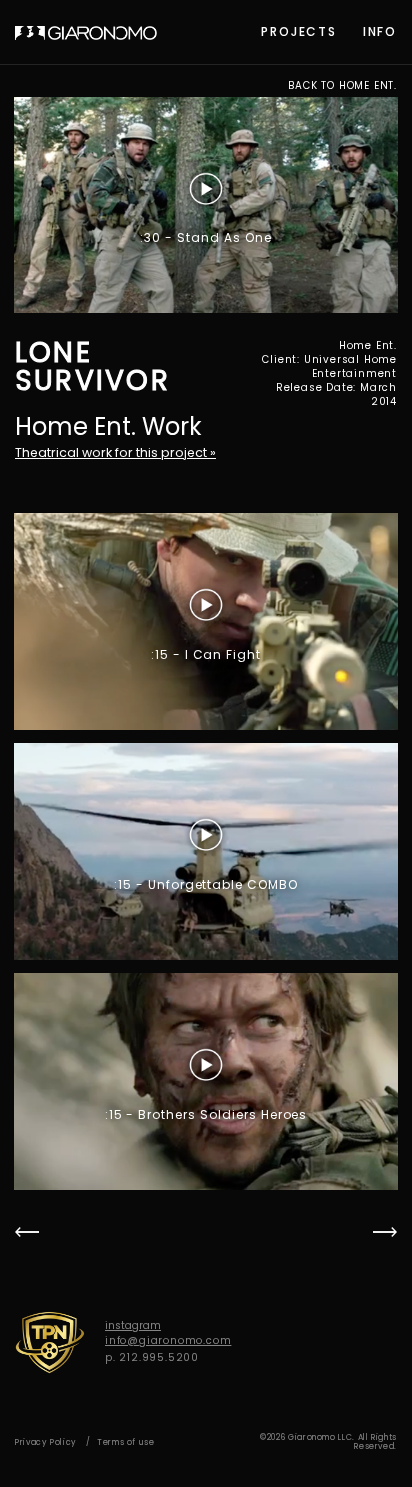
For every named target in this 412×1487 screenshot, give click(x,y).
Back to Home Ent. (342, 86)
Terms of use (126, 1442)
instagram (133, 1325)
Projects (298, 31)
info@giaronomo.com (168, 1340)
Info (380, 31)
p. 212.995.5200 (152, 1357)
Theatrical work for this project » (115, 452)
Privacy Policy (46, 1442)
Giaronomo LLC (86, 33)
